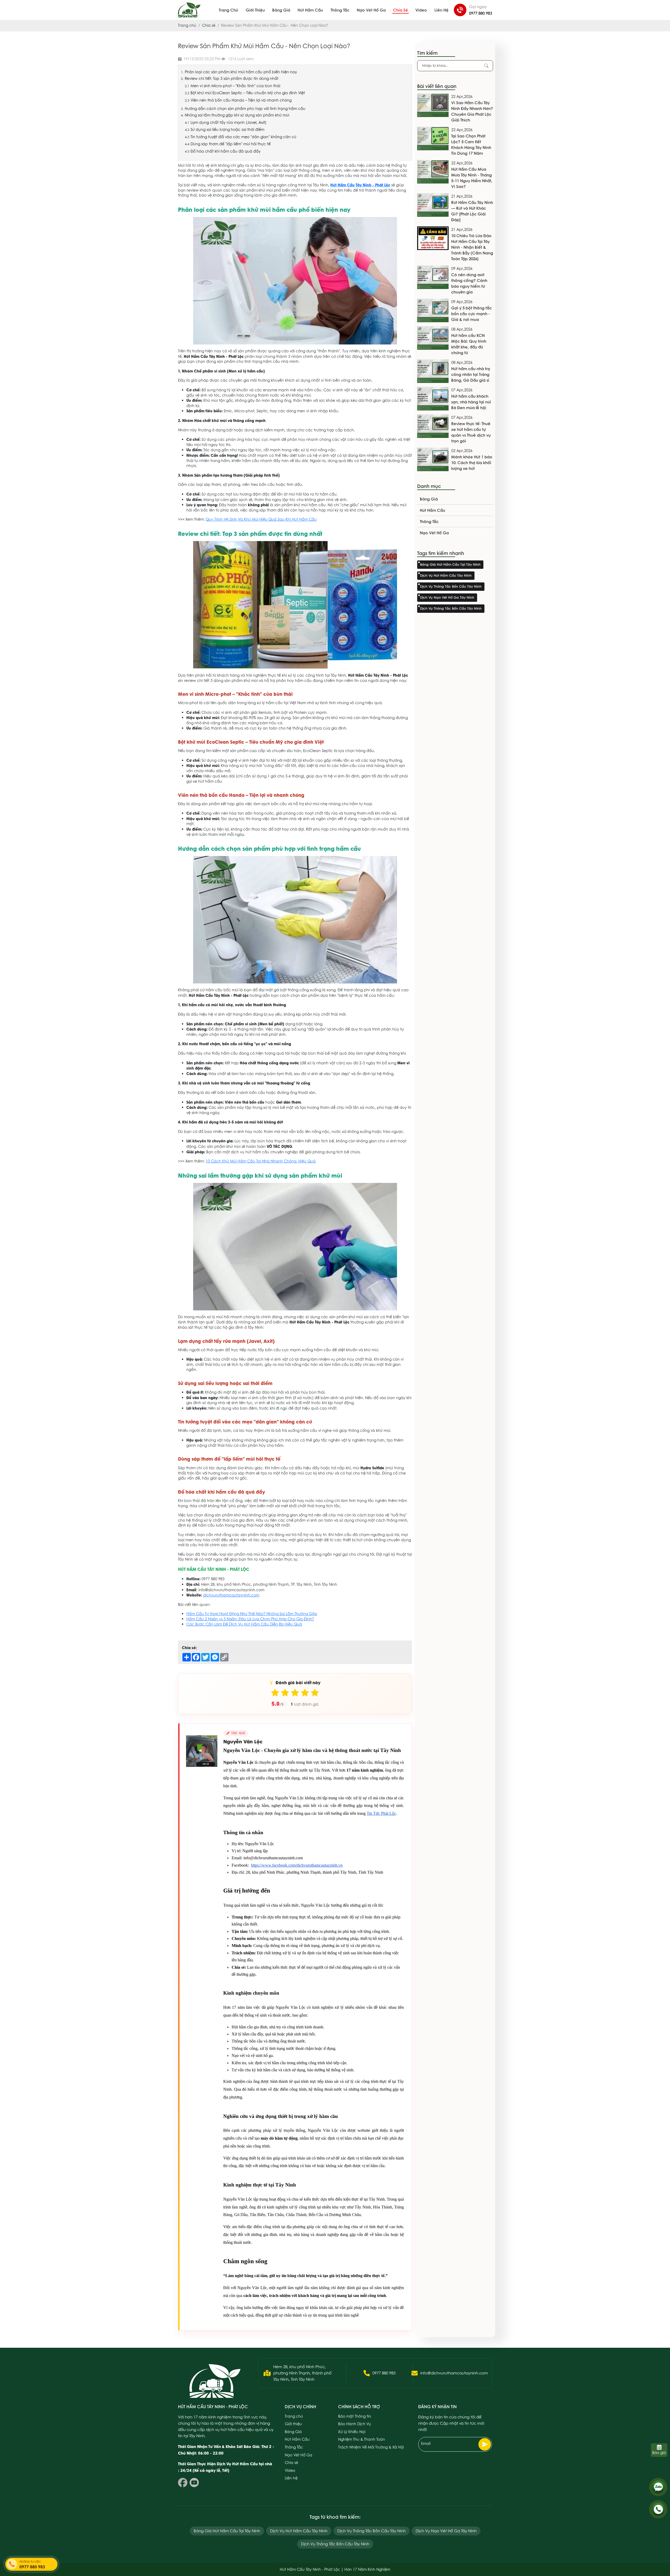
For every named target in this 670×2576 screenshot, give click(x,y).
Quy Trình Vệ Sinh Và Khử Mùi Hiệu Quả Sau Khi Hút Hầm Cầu (261, 519)
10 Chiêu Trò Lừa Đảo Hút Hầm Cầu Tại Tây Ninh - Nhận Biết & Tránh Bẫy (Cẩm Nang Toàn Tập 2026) (472, 247)
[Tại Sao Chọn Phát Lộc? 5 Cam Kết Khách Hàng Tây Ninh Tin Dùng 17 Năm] (433, 138)
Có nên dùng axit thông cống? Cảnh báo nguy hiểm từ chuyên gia (469, 283)
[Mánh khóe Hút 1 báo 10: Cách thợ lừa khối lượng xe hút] (433, 459)
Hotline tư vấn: (32, 2565)
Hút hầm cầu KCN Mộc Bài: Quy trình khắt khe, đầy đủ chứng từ (469, 344)
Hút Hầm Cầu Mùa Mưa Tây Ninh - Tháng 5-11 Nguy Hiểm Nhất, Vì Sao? (472, 178)
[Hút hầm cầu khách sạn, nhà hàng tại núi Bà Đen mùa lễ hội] (433, 399)
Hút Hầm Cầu (310, 10)
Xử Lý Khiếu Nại (352, 2432)
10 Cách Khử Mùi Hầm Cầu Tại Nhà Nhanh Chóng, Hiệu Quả (261, 1161)
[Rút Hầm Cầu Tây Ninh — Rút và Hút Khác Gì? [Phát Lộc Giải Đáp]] (433, 205)
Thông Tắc (340, 10)
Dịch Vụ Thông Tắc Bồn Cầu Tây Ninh (451, 586)
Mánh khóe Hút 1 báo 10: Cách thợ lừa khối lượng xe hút (472, 463)
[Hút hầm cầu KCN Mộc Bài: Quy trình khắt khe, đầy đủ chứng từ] (433, 338)
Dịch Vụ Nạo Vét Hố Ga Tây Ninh (447, 597)
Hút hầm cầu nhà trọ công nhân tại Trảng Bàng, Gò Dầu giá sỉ (471, 374)
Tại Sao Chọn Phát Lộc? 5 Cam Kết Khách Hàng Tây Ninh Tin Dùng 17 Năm (471, 144)
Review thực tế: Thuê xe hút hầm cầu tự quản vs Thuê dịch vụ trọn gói (471, 432)
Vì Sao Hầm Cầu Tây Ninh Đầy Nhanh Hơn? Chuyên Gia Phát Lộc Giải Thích (472, 111)
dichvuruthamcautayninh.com (231, 1595)
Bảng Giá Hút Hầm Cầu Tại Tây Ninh (450, 564)
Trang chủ (228, 10)
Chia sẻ (401, 10)
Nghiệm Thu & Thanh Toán (362, 2439)
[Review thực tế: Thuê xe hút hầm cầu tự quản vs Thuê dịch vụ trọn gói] (433, 426)
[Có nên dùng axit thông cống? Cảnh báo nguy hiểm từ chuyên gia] (433, 277)
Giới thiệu (255, 10)
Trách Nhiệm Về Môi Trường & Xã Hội (371, 2447)
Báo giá (659, 2453)
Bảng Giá (281, 10)
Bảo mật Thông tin (355, 2416)
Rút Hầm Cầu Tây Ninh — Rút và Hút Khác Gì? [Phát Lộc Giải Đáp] (472, 211)
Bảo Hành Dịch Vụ (355, 2424)
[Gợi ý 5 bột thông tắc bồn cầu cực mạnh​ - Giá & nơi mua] (433, 310)
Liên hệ (442, 10)
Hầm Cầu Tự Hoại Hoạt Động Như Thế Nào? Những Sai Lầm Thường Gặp (252, 1614)
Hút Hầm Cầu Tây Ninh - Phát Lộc (360, 185)
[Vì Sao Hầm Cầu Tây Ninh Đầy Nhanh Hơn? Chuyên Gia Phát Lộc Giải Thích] (433, 105)
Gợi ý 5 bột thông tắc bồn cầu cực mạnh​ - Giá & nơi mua (471, 314)
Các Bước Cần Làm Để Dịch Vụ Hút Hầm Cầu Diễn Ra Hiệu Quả (244, 1624)
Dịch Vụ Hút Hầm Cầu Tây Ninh (446, 575)
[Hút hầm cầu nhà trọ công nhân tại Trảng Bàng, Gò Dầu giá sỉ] (433, 371)
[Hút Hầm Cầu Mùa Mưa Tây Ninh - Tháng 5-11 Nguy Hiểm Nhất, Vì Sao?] (433, 172)
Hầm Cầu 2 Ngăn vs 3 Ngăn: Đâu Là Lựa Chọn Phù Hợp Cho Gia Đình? (250, 1619)
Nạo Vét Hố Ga (371, 10)
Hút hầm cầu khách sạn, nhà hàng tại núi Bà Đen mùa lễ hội (471, 402)
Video (421, 10)
